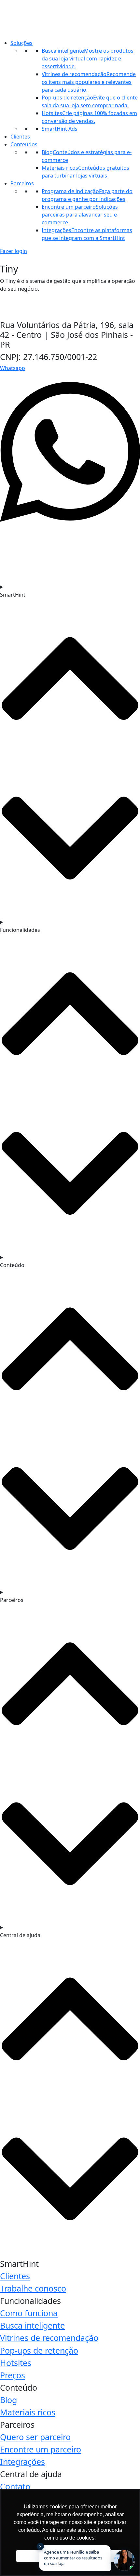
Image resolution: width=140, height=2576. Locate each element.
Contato (15, 2486)
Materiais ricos (28, 2412)
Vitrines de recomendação (49, 2338)
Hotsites (16, 2363)
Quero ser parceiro (35, 2437)
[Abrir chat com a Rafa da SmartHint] (124, 2560)
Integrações (22, 2462)
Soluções (21, 43)
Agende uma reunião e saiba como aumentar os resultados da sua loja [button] (71, 2556)
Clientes (20, 137)
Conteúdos (24, 144)
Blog (8, 2400)
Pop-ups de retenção (39, 2350)
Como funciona (29, 2313)
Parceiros (22, 183)
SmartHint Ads (60, 129)
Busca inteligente (32, 2325)
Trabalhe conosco (33, 2288)
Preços (13, 2375)
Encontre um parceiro (41, 2449)
